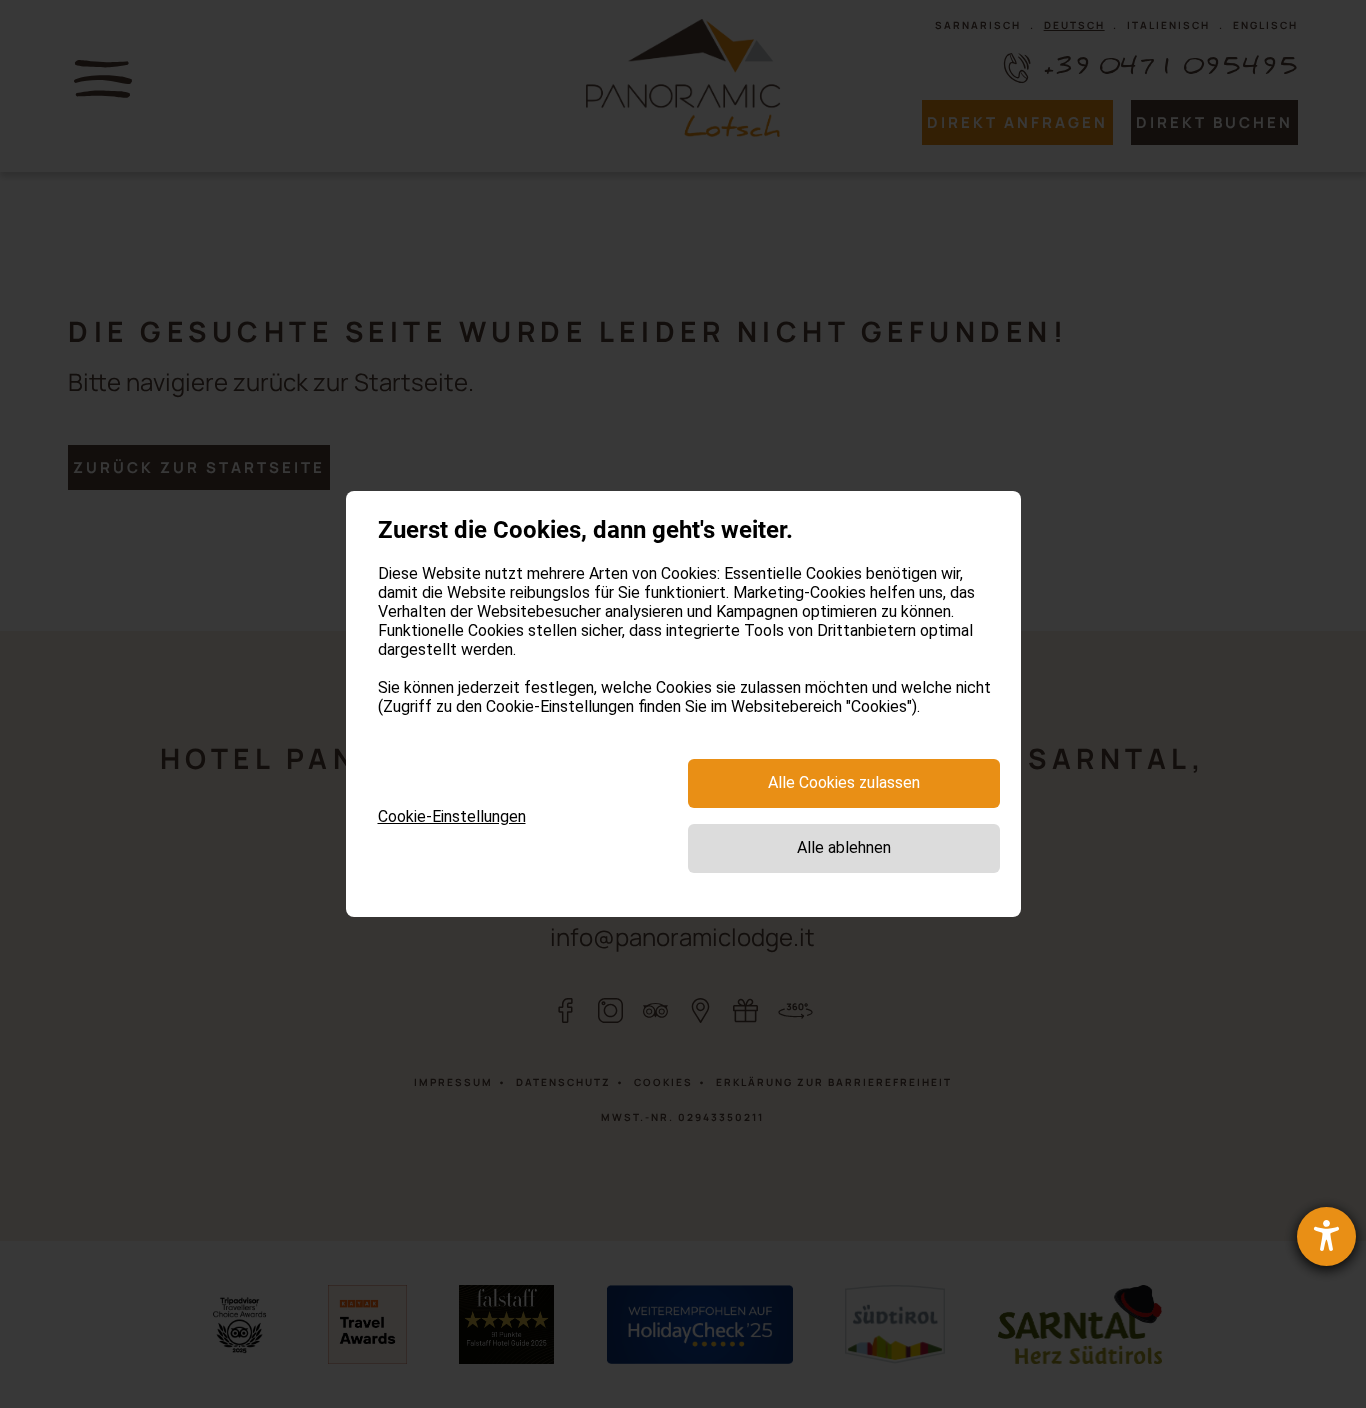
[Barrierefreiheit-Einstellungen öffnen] (1326, 1236)
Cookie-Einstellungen (452, 816)
